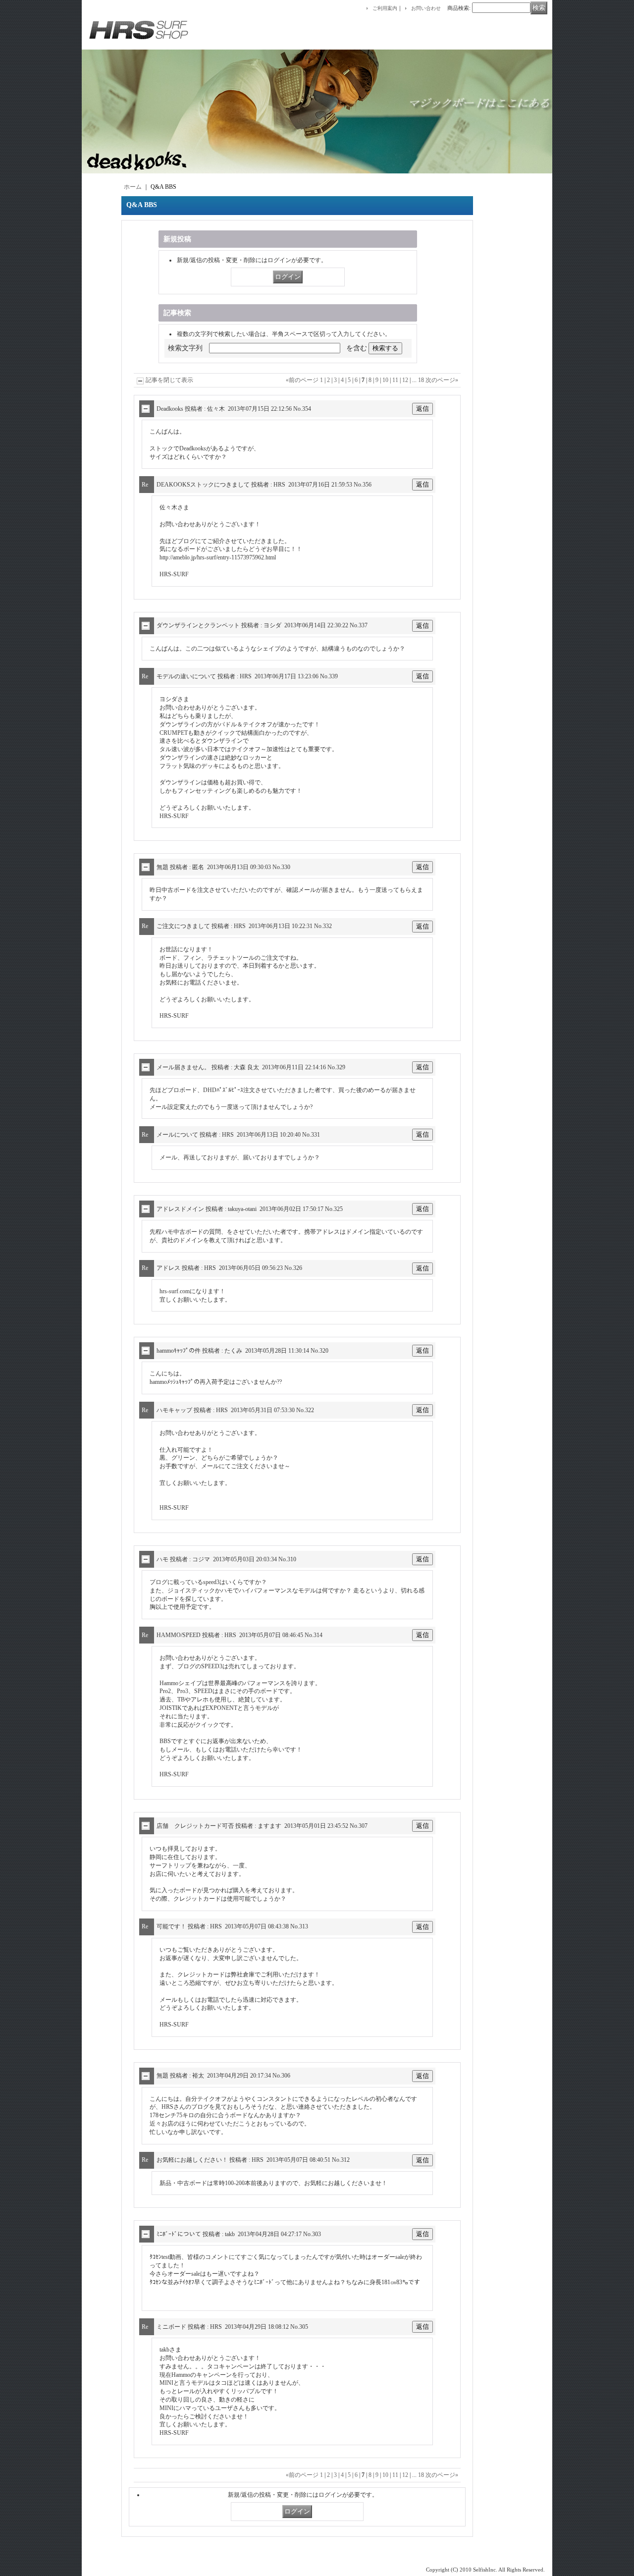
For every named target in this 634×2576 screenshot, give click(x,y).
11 (395, 380)
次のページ (442, 380)
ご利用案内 (385, 8)
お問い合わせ (426, 8)
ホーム (133, 187)
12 (405, 380)
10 (385, 380)
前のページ (302, 380)
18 (421, 380)
